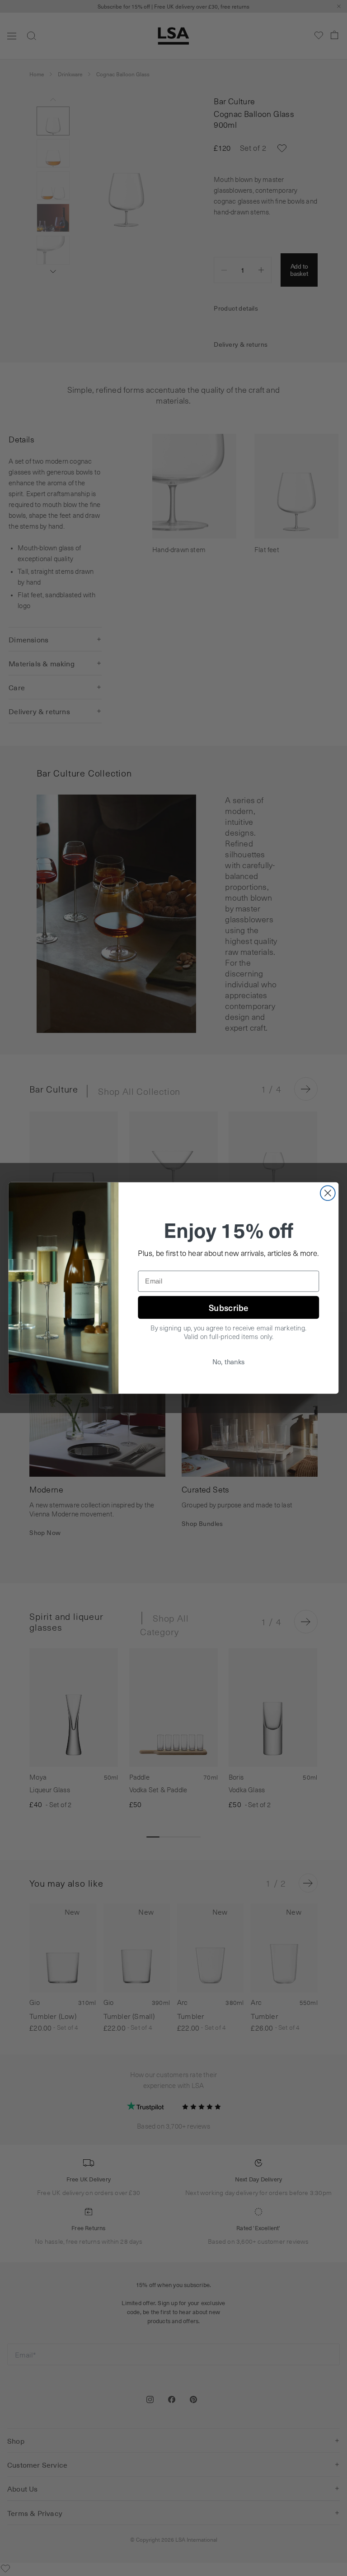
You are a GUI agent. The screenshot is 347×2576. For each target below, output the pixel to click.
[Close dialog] (328, 1193)
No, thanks (229, 1362)
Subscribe (228, 1307)
